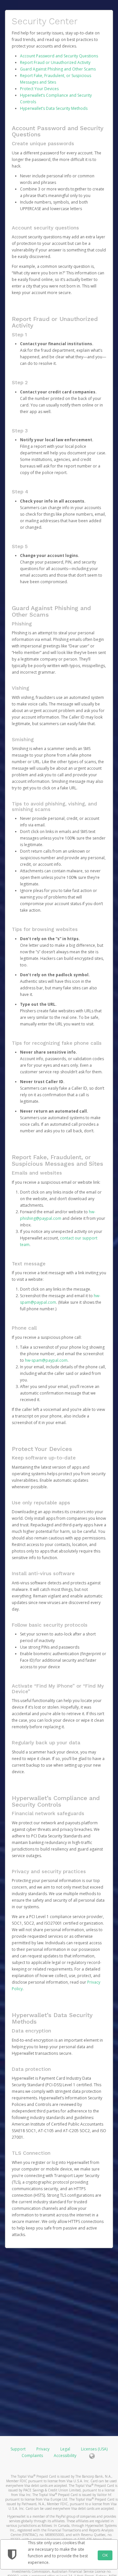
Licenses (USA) (94, 2449)
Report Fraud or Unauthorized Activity (55, 62)
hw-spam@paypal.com (46, 1360)
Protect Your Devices (39, 89)
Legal (65, 2449)
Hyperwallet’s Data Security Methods (54, 108)
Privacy (43, 2449)
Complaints (33, 2456)
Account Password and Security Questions (59, 56)
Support (18, 2449)
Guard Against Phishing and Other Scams (58, 69)
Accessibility (65, 2456)
